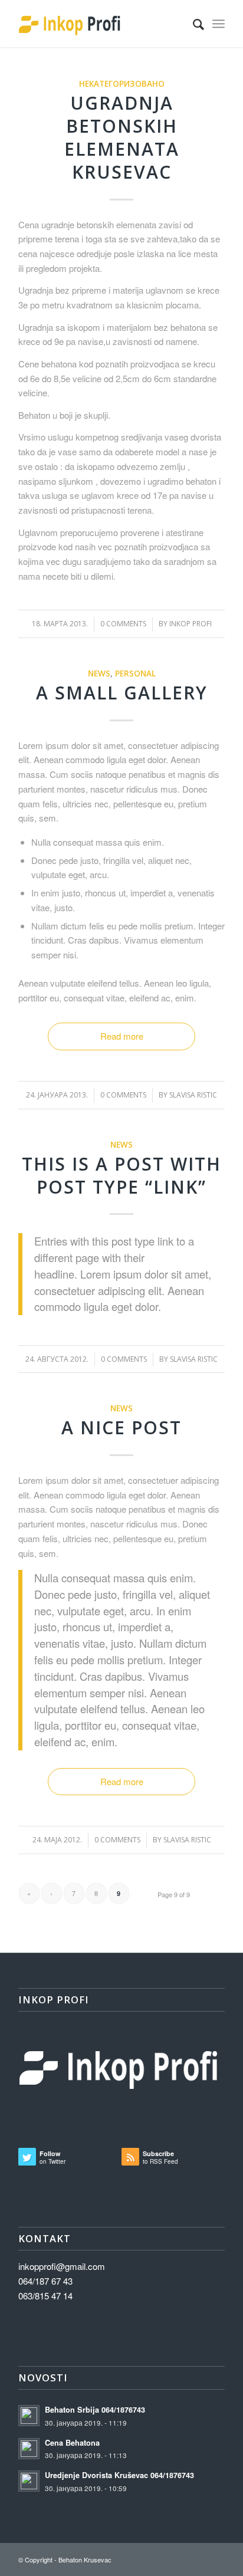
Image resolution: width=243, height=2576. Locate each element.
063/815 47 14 (45, 2296)
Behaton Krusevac (85, 2559)
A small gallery (122, 693)
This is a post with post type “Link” (121, 1175)
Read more (122, 1036)
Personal (135, 673)
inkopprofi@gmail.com (62, 2266)
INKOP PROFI (191, 624)
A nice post (121, 1427)
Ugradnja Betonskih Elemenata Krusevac (122, 137)
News (99, 673)
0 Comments (123, 624)
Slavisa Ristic (193, 1095)
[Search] (193, 24)
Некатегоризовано (122, 84)
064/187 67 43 (45, 2281)
